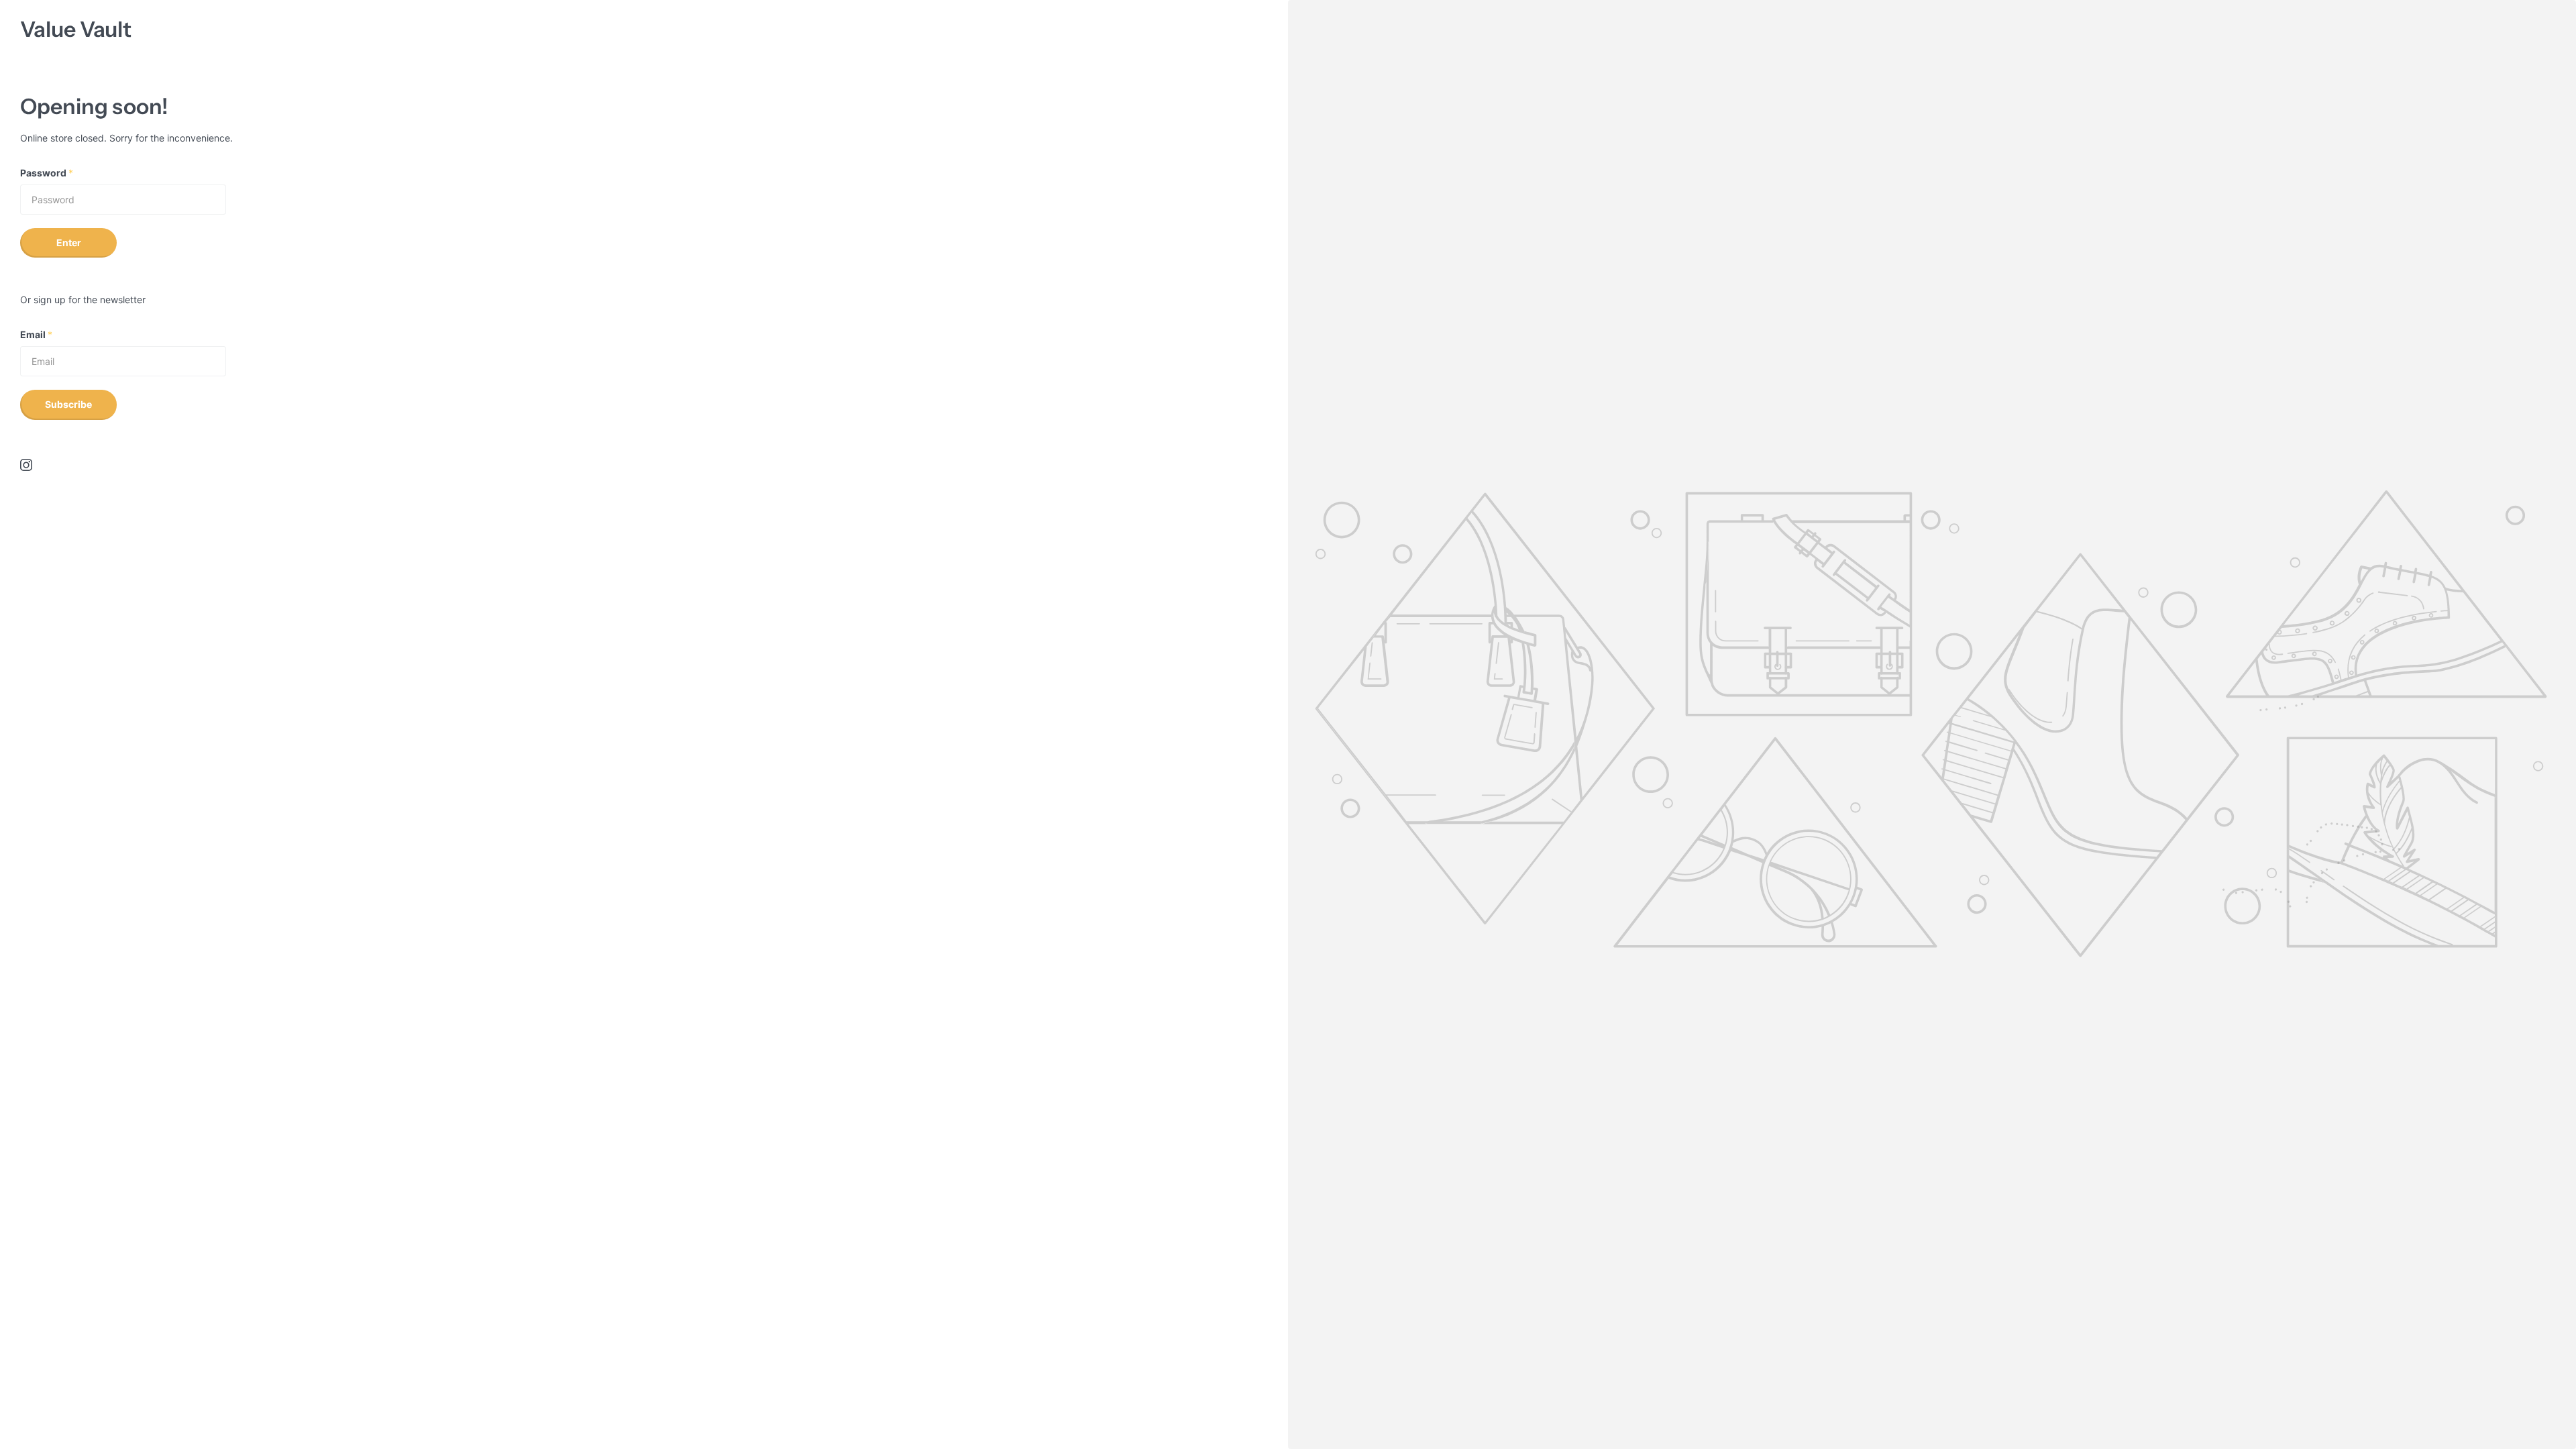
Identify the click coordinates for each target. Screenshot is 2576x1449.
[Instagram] (26, 465)
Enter (69, 243)
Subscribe (68, 404)
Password (47, 173)
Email (36, 334)
